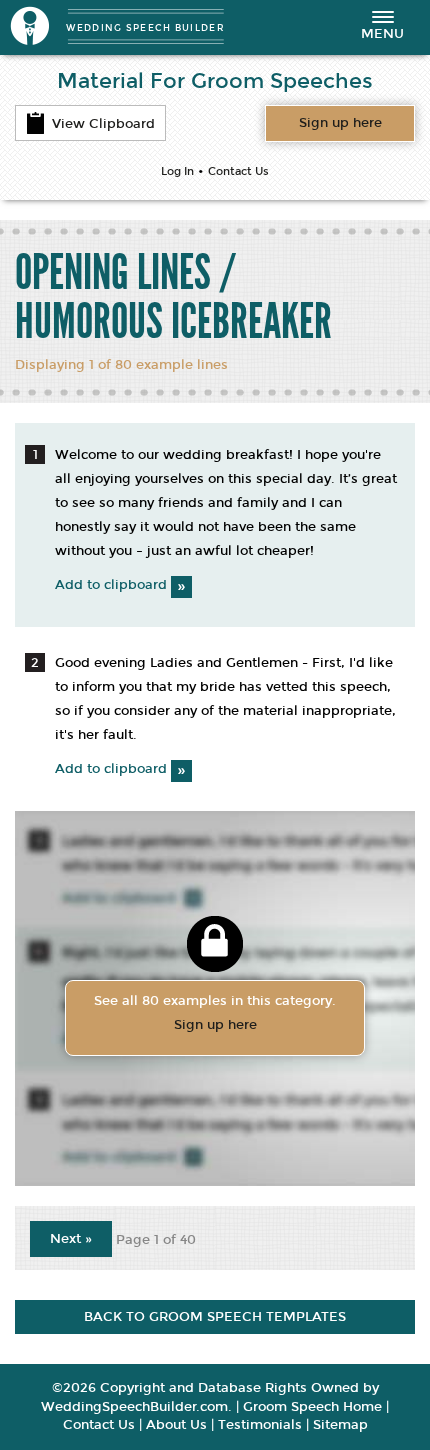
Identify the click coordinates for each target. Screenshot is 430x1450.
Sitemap (340, 1425)
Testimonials (260, 1425)
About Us (176, 1425)
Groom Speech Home (312, 1407)
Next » (71, 1239)
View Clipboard (103, 124)
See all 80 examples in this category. (215, 1013)
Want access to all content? (340, 123)
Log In (177, 171)
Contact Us (238, 171)
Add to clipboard (120, 585)
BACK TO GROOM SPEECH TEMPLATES (215, 1317)
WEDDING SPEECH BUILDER (145, 27)
